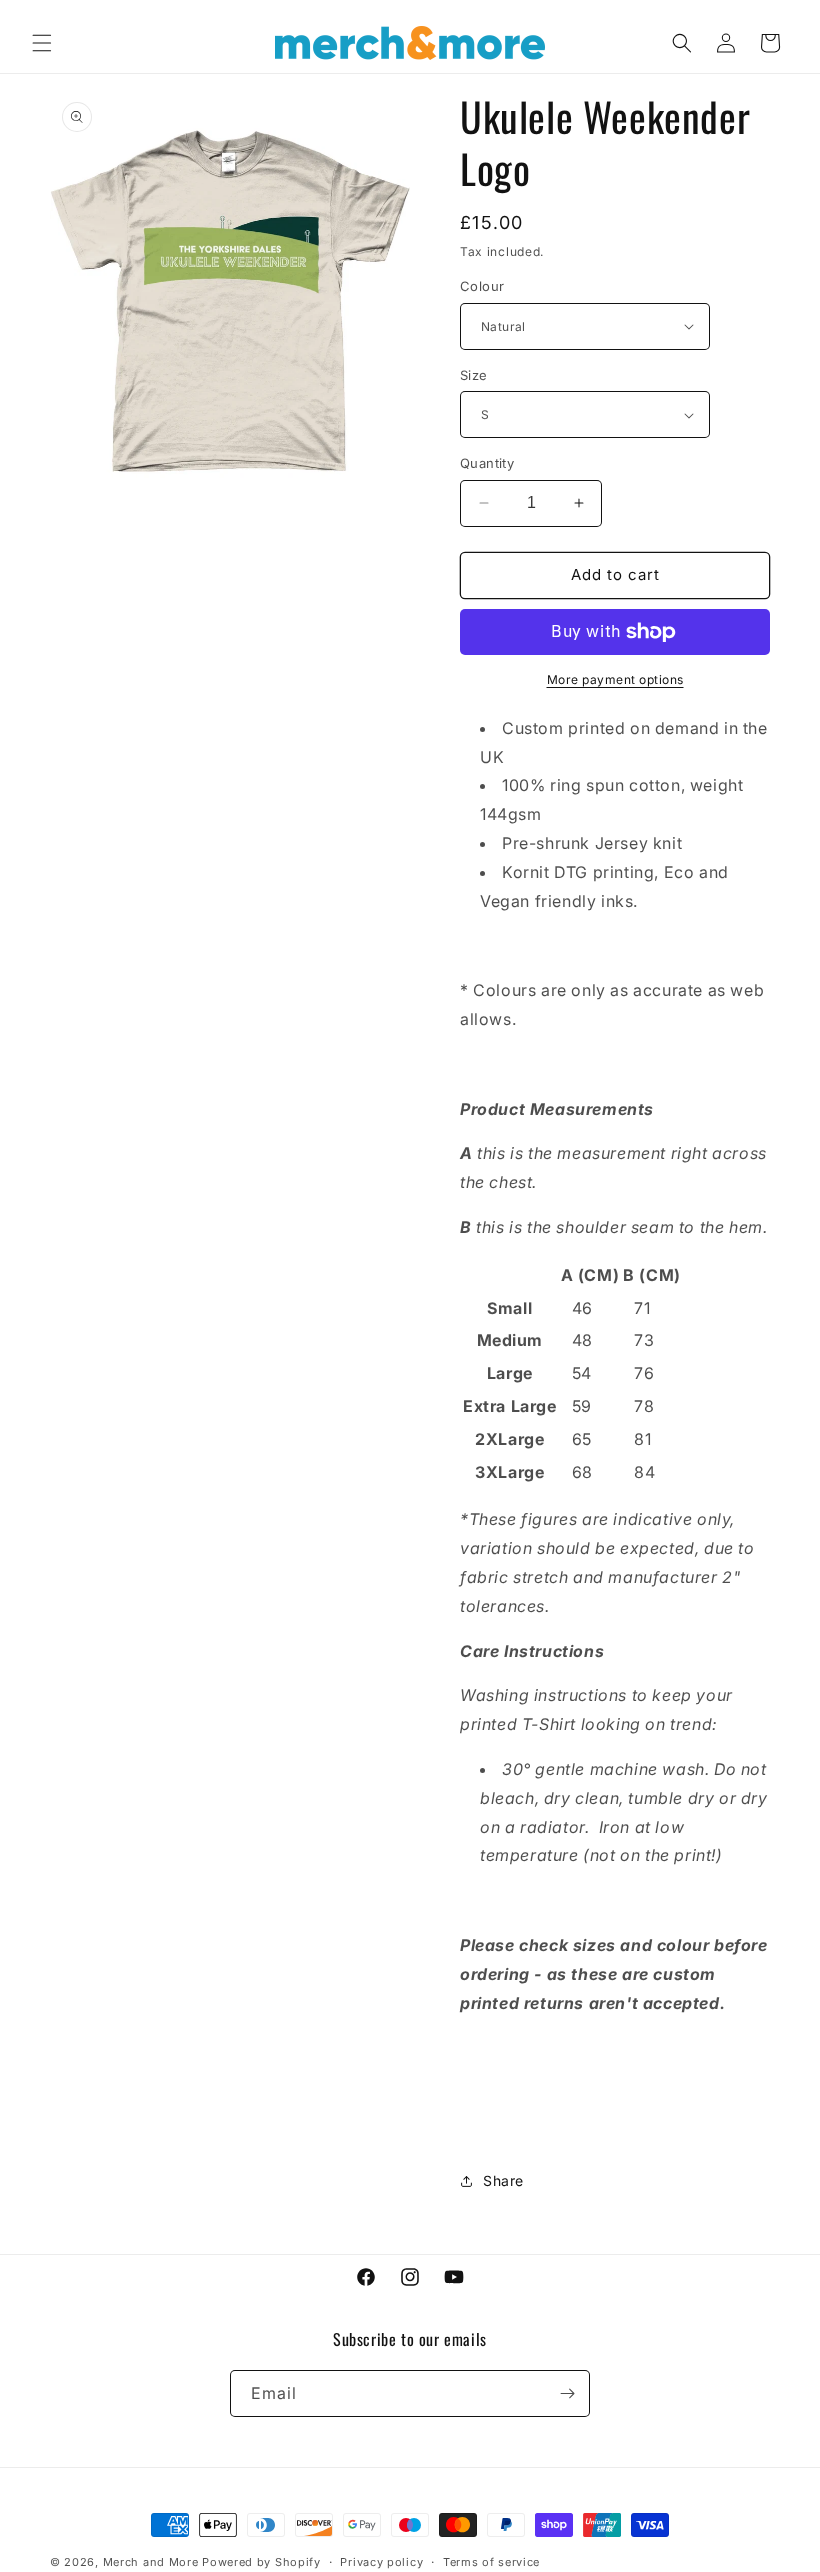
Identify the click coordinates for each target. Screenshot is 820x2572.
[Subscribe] (567, 2393)
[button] (42, 43)
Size (474, 375)
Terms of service (491, 2562)
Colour (482, 286)
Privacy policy (381, 2562)
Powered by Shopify (261, 2562)
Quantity (487, 463)
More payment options (615, 679)
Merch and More (151, 2562)
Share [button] (503, 2180)
